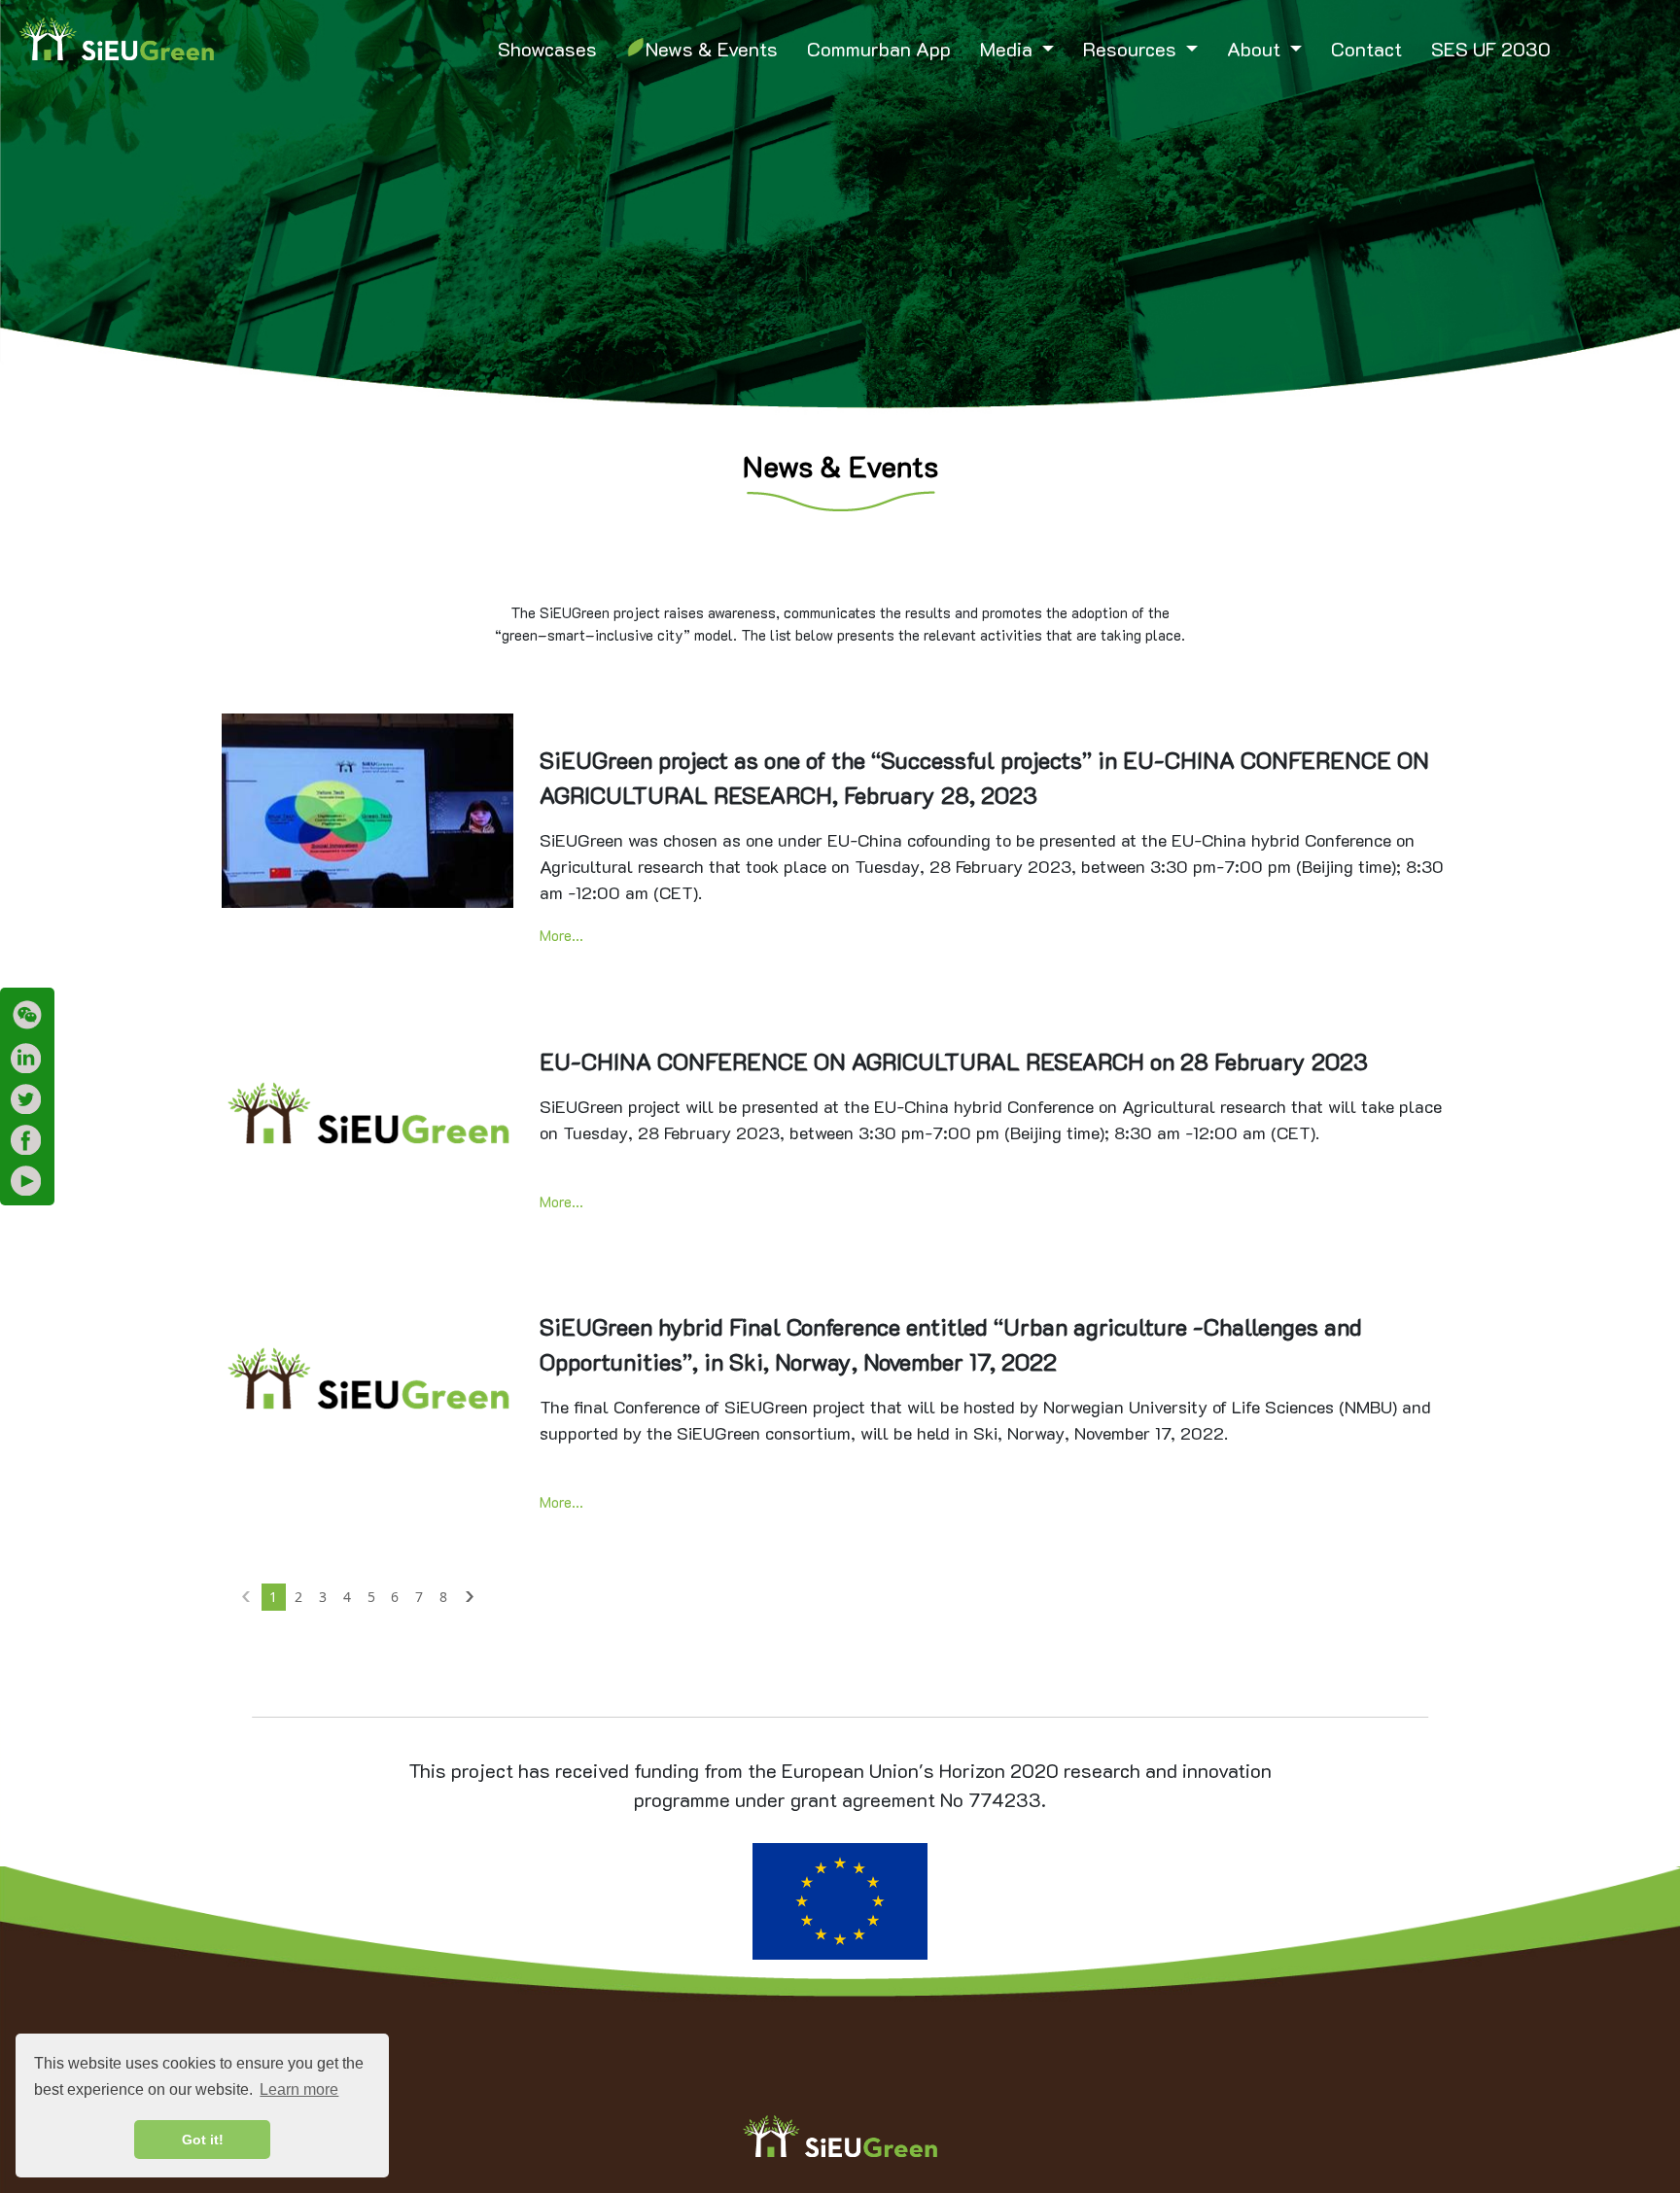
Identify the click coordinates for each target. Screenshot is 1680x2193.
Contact (1366, 49)
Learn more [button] (299, 2089)
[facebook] (27, 1139)
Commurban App (879, 49)
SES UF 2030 (1491, 49)
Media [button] (1009, 49)
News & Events (712, 49)
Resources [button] (1132, 49)
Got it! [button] (203, 2140)
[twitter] (27, 1098)
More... (561, 935)
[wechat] (27, 1015)
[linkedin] (27, 1058)
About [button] (1256, 49)
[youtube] (27, 1180)
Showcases (547, 49)
